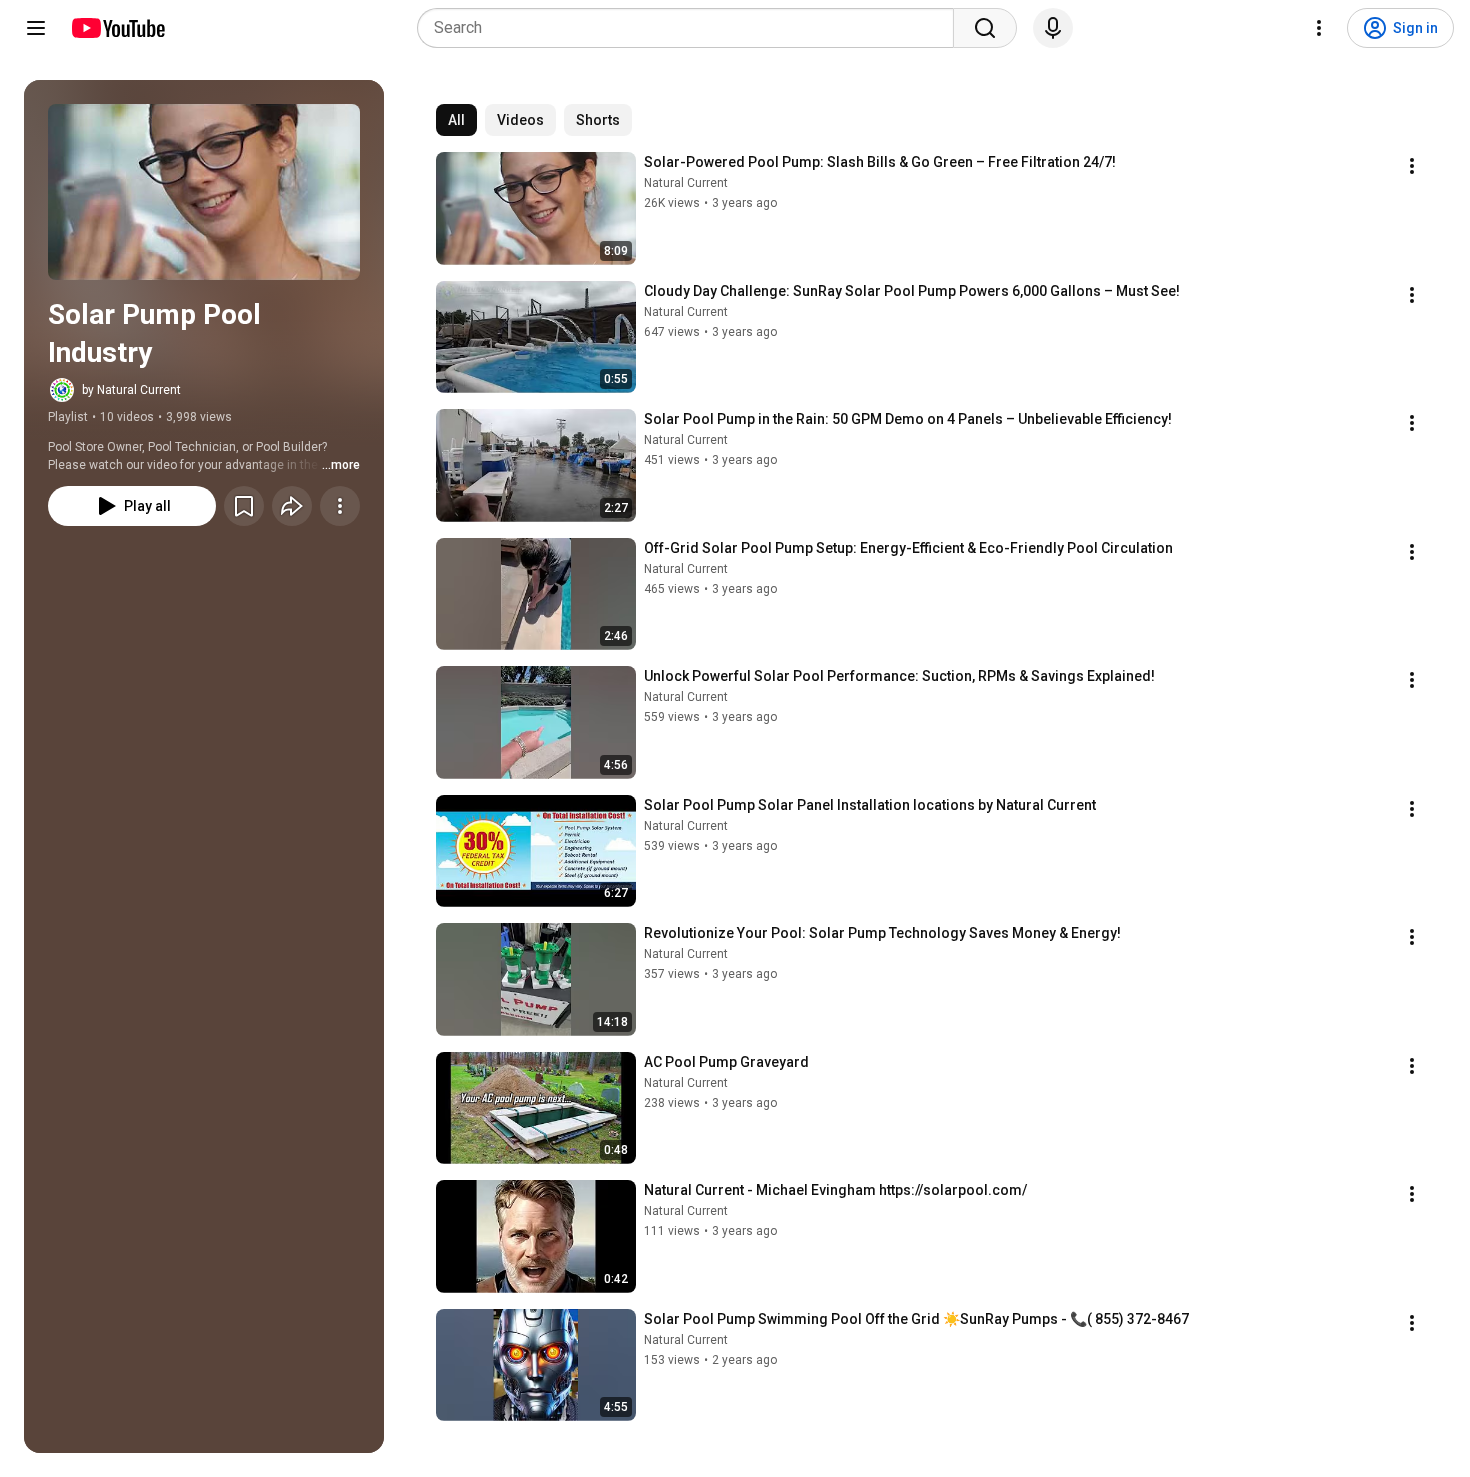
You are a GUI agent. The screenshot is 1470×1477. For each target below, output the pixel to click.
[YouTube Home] (117, 28)
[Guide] (36, 28)
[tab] (456, 120)
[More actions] (340, 506)
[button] (204, 192)
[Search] (985, 28)
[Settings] (1319, 28)
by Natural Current (131, 390)
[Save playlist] (244, 506)
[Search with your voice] (1053, 28)
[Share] (292, 506)
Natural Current (686, 183)
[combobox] (691, 28)
